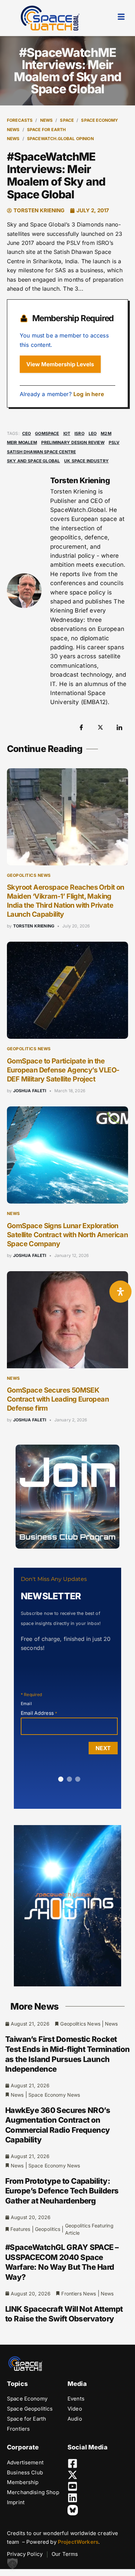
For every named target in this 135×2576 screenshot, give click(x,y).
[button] (12, 2564)
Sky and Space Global (33, 461)
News (47, 120)
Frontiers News (79, 2293)
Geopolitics (48, 2229)
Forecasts (20, 120)
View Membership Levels (60, 364)
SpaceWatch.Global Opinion (60, 139)
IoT (67, 433)
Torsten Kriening (34, 926)
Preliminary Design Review (73, 442)
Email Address (39, 1713)
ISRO (79, 433)
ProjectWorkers (78, 2542)
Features (20, 2229)
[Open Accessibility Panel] (120, 1292)
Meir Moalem (22, 442)
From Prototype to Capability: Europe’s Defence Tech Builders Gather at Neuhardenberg (62, 2191)
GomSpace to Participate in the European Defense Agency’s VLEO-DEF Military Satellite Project (63, 1070)
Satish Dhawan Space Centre (41, 452)
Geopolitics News (29, 875)
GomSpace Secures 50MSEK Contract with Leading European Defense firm (58, 1399)
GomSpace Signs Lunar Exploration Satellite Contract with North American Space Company (67, 1235)
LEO (93, 433)
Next (103, 1748)
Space (67, 120)
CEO (26, 433)
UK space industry (86, 461)
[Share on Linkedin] (119, 727)
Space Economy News (54, 2095)
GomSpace (47, 433)
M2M (106, 433)
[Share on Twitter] (100, 727)
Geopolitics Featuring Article (89, 2229)
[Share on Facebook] (81, 727)
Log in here (89, 394)
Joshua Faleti (30, 1091)
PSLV (114, 442)
